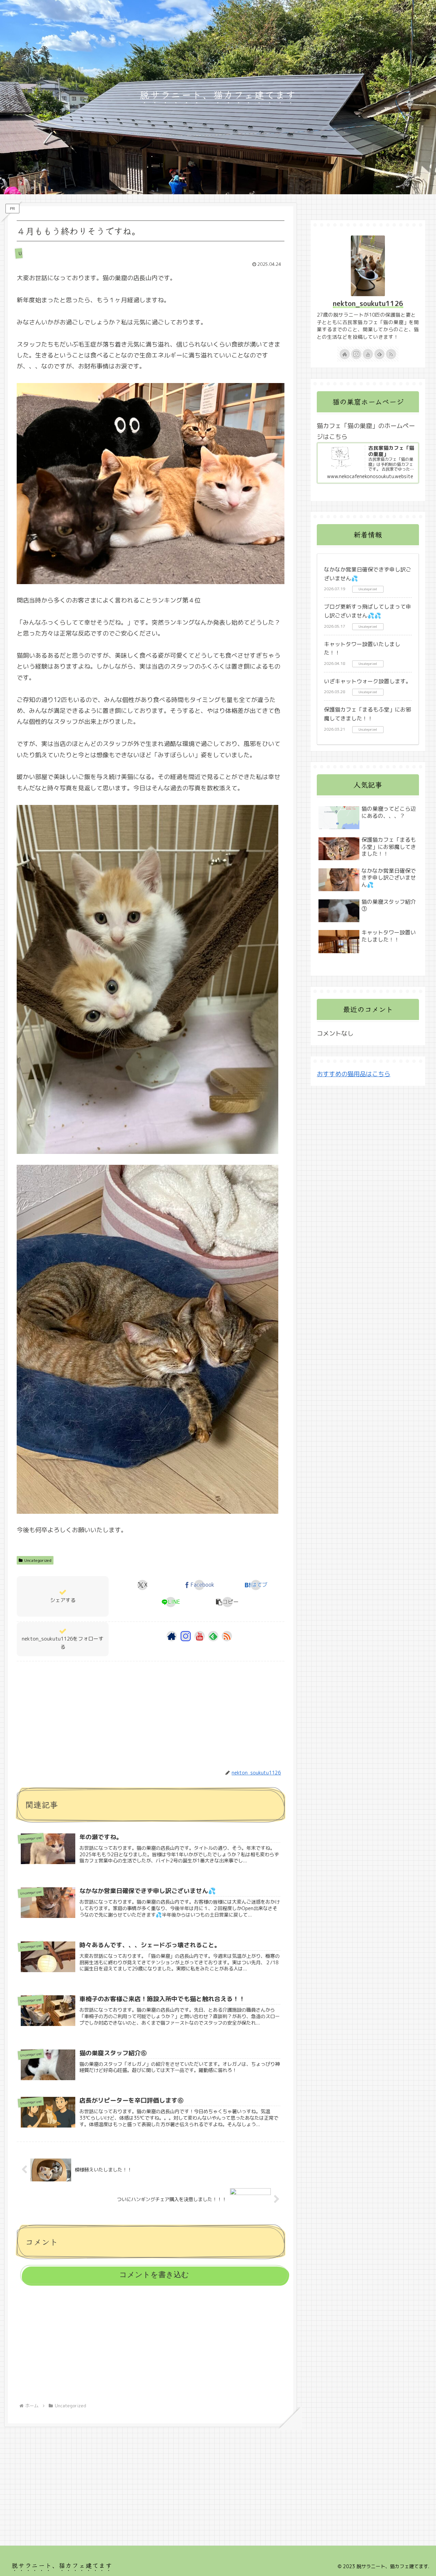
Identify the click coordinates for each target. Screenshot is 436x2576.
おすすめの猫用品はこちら (354, 1074)
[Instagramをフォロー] (186, 1636)
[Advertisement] (151, 1709)
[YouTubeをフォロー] (200, 1636)
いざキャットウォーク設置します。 (368, 681)
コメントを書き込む (154, 2275)
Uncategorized (38, 1560)
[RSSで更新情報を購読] (227, 1636)
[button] (227, 1602)
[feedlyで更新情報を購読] (213, 1636)
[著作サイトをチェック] (172, 1636)
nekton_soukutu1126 (368, 303)
